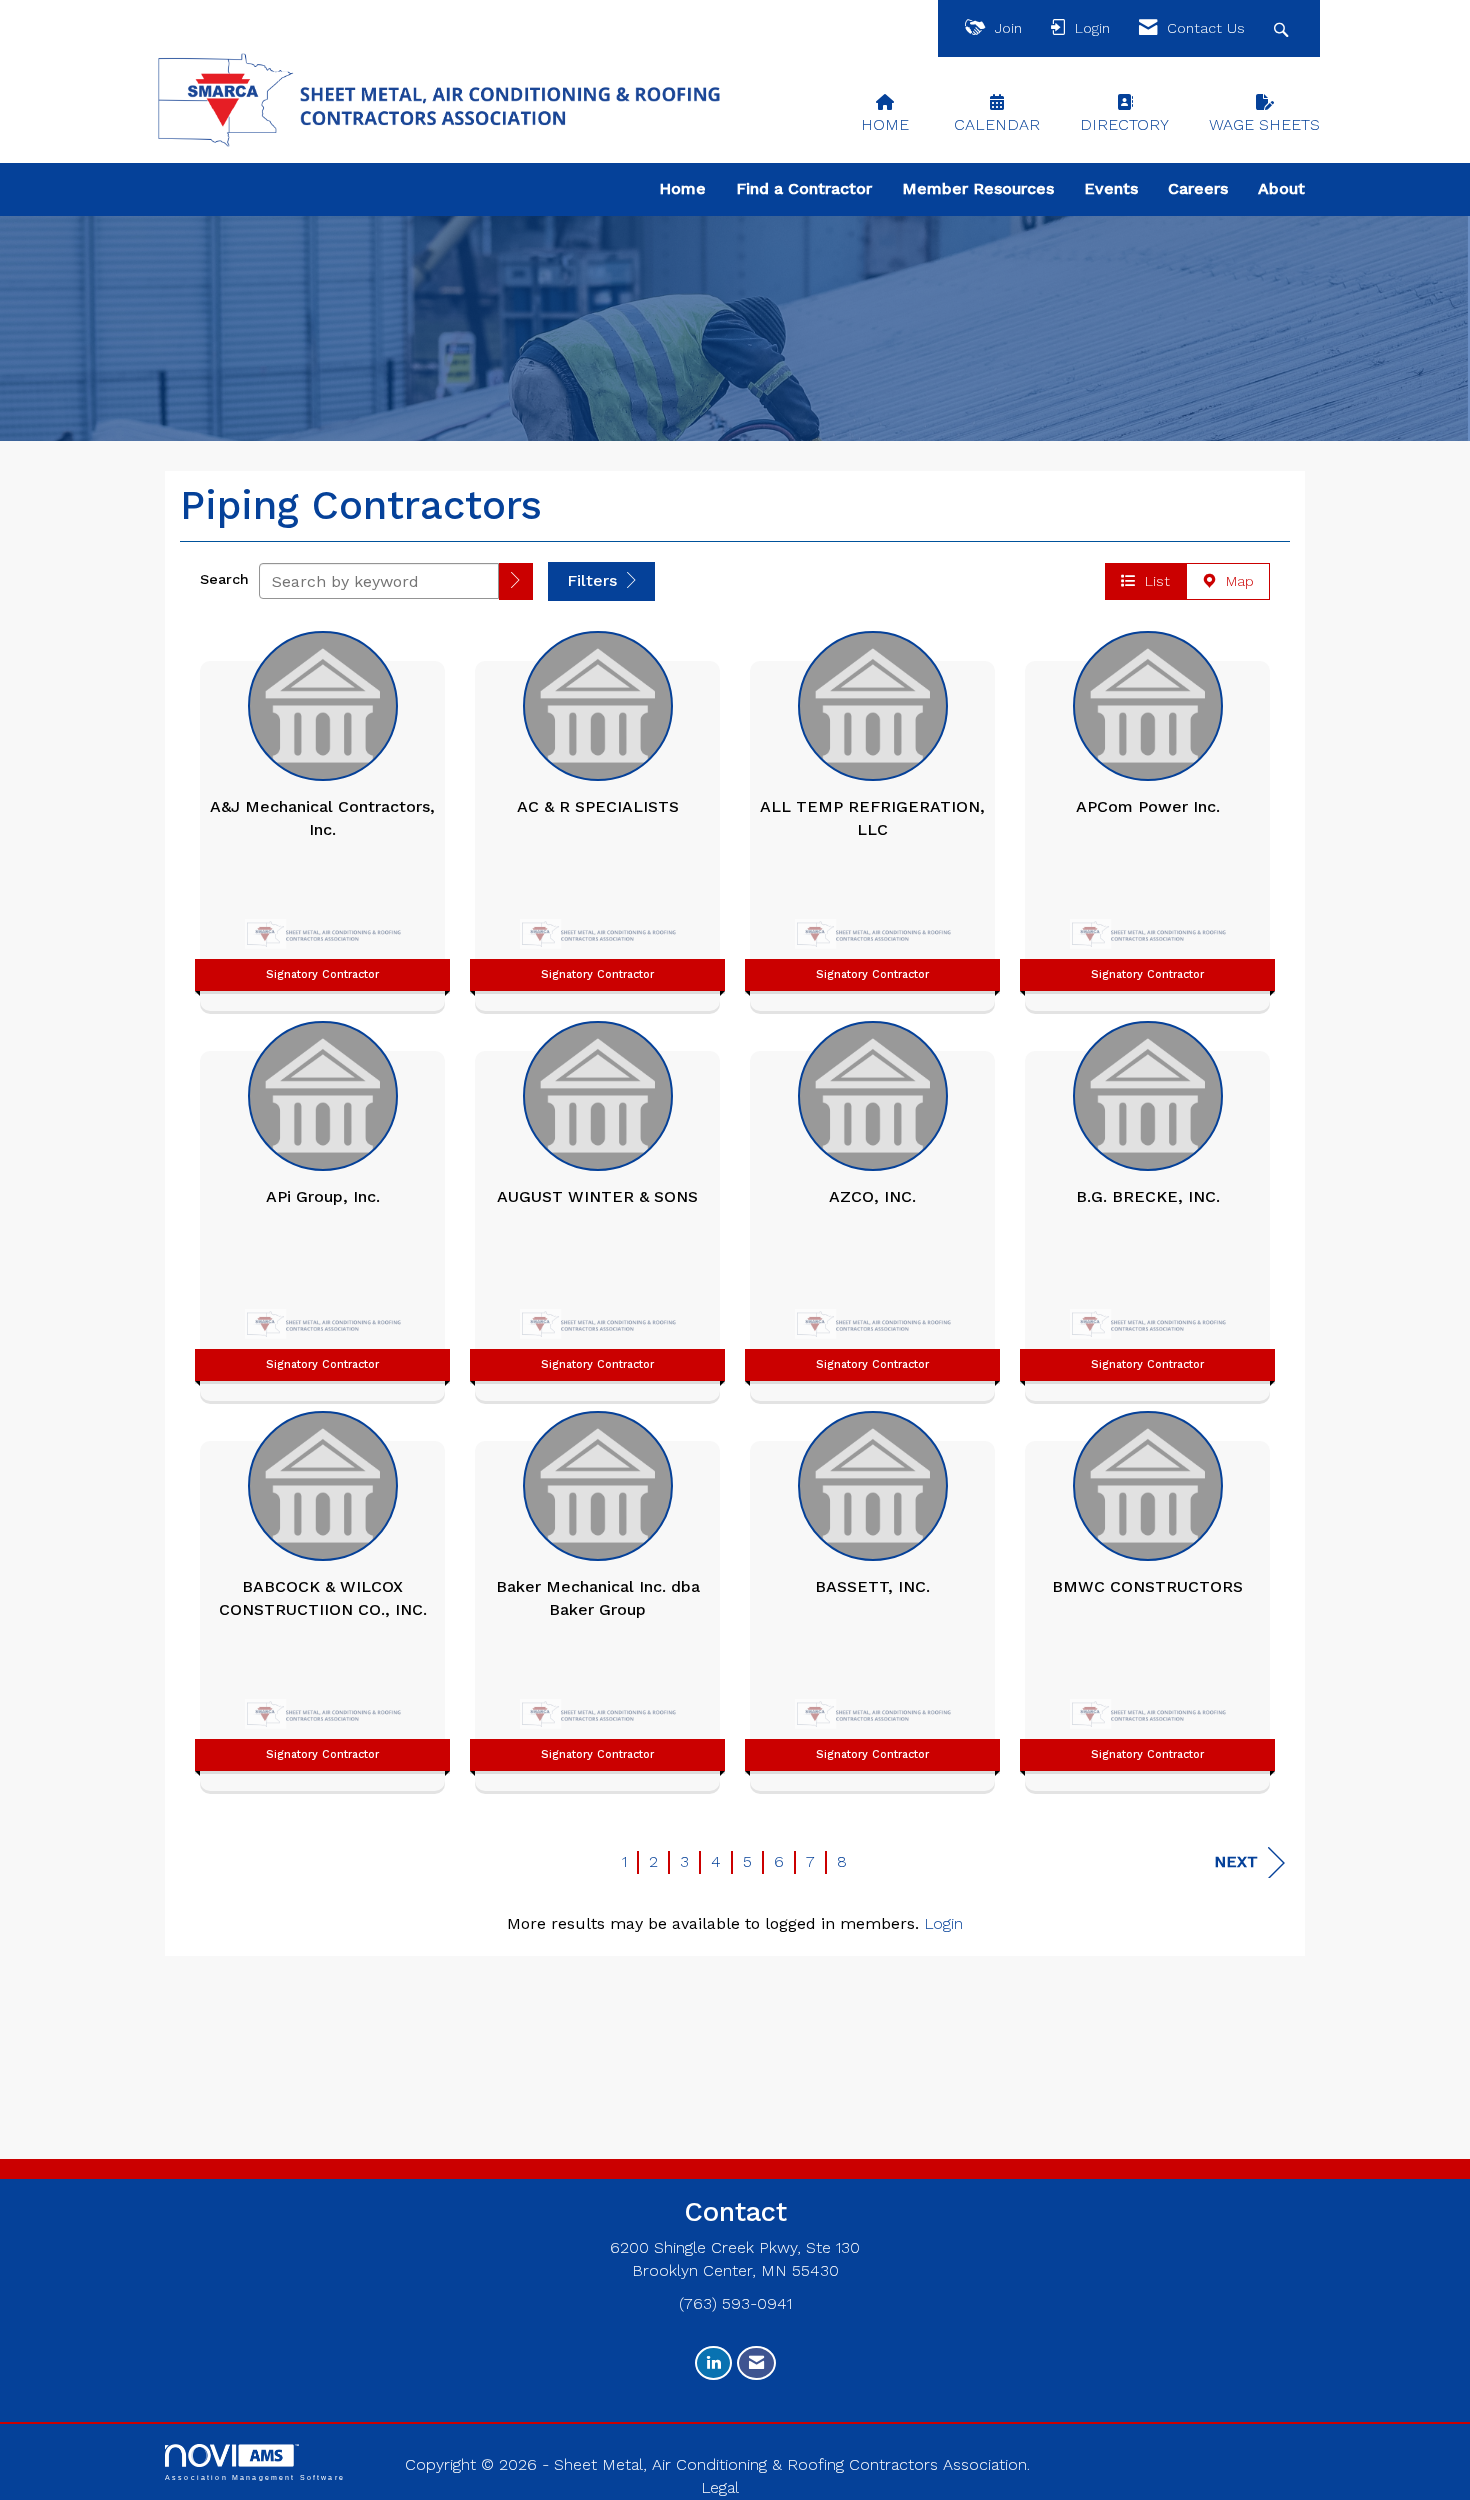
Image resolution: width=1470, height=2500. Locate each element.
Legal (720, 2487)
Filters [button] (594, 580)
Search (224, 579)
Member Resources (978, 188)
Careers (1198, 188)
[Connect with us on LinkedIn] (713, 2363)
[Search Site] (1283, 28)
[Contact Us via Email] (756, 2363)
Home (682, 188)
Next (1236, 1861)
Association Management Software (255, 2477)
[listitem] (322, 816)
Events (1111, 188)
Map (1235, 581)
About (1281, 188)
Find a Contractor (804, 188)
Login (943, 1923)
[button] (516, 581)
